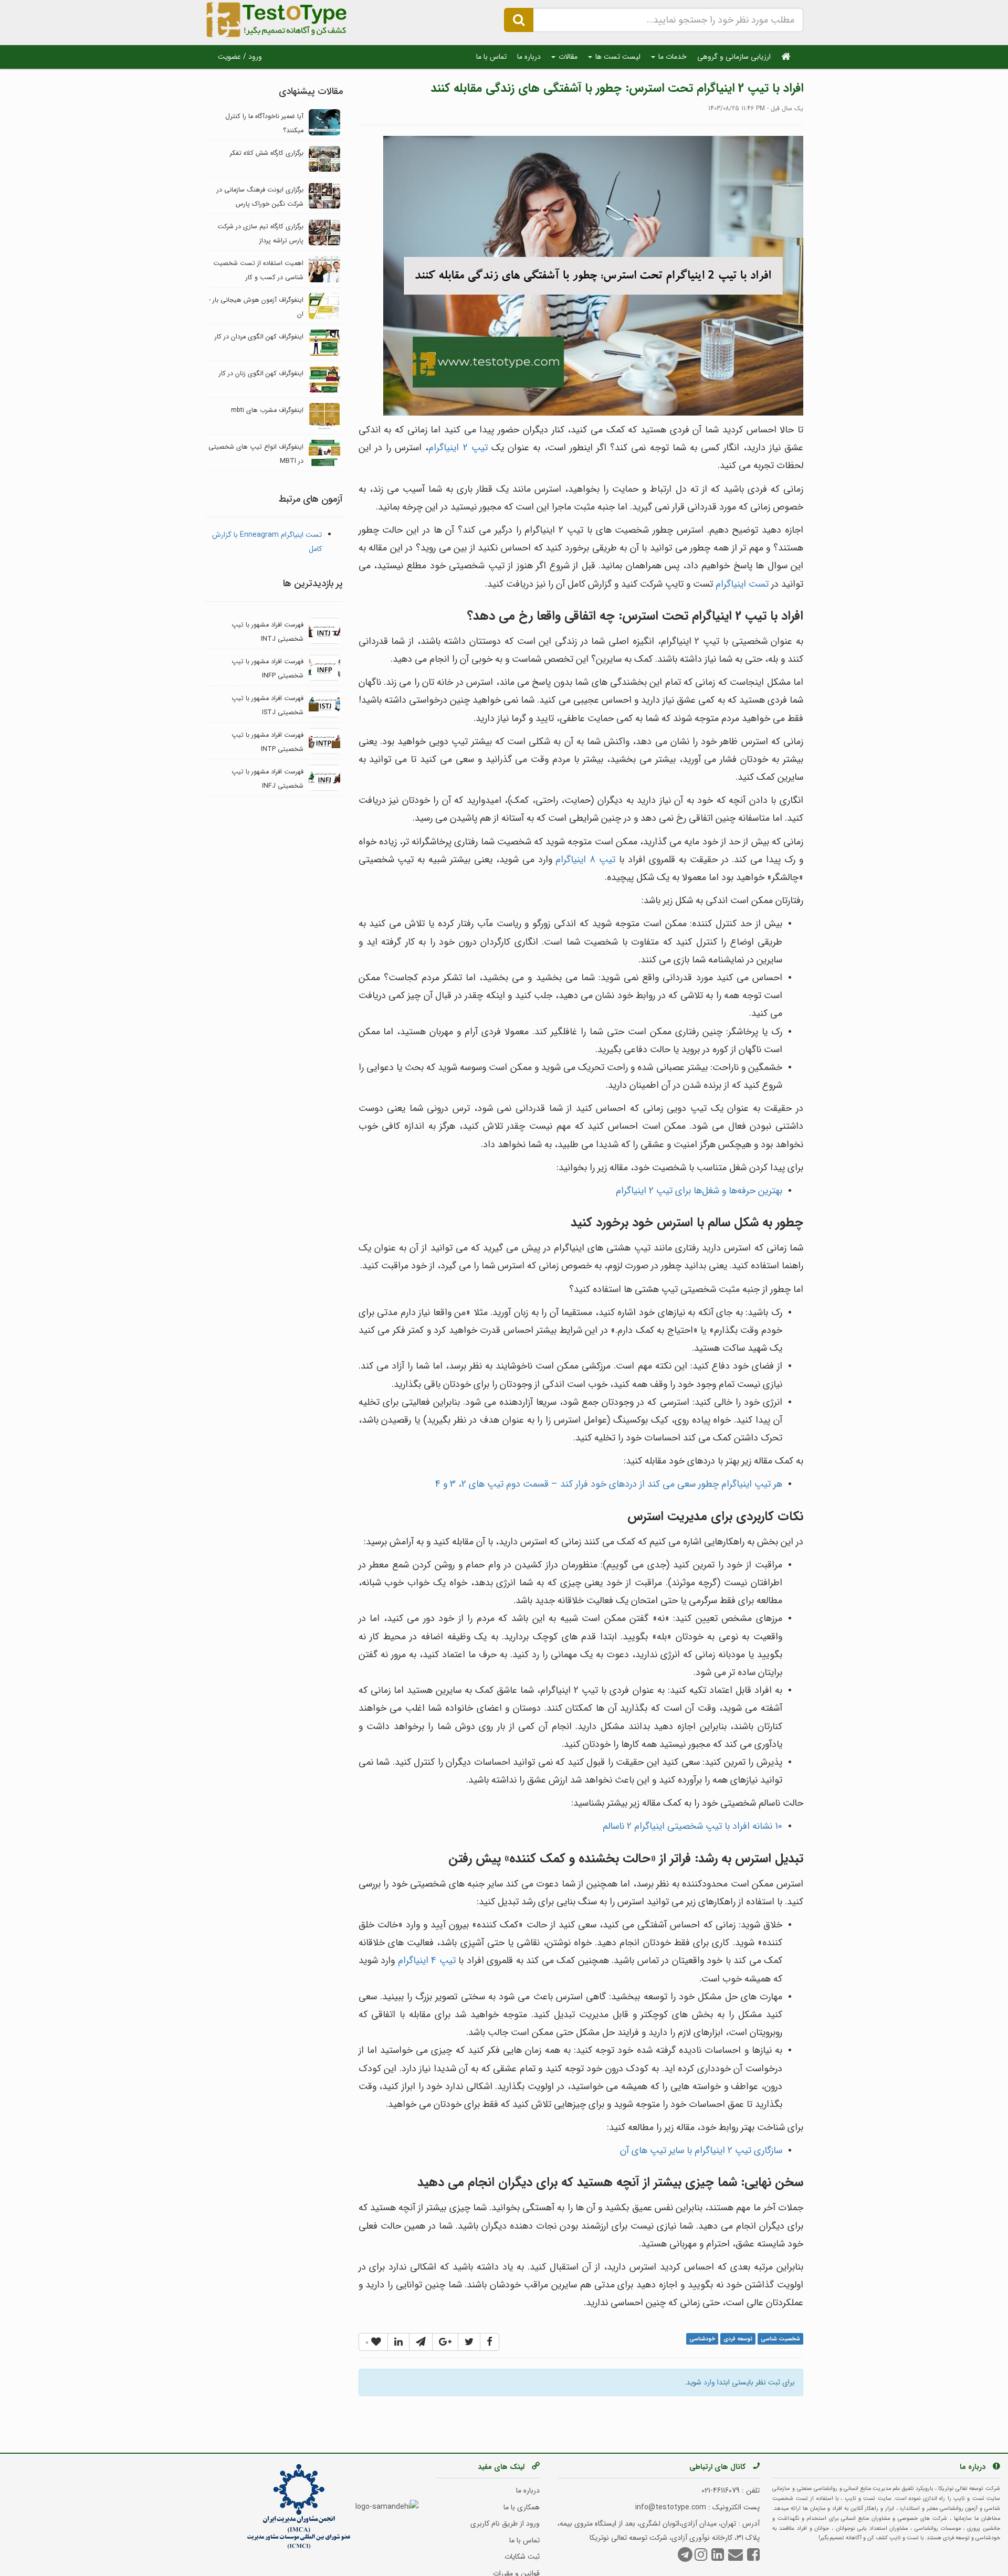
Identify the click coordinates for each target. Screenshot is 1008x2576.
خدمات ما (671, 57)
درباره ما (529, 57)
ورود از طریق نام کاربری (505, 2524)
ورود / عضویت (240, 57)
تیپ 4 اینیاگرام (427, 1960)
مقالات (567, 57)
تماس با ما (491, 57)
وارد (709, 2382)
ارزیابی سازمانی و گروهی (734, 57)
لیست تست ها (617, 57)
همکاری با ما (522, 2507)
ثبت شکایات (522, 2557)
